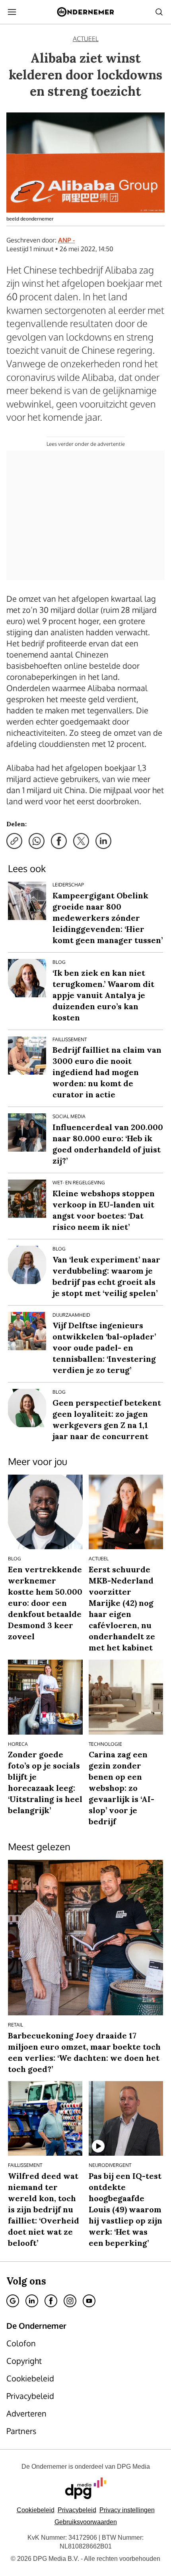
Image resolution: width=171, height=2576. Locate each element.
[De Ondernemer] (85, 12)
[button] (127, 2510)
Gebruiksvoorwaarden (86, 2522)
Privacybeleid (77, 2510)
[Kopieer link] (14, 841)
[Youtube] (89, 2301)
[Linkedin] (32, 2301)
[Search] (159, 12)
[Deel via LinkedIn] (103, 841)
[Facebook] (51, 2301)
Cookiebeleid (36, 2510)
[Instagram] (70, 2301)
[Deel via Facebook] (59, 841)
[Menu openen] (12, 12)
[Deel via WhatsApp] (37, 841)
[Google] (13, 2301)
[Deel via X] (81, 841)
